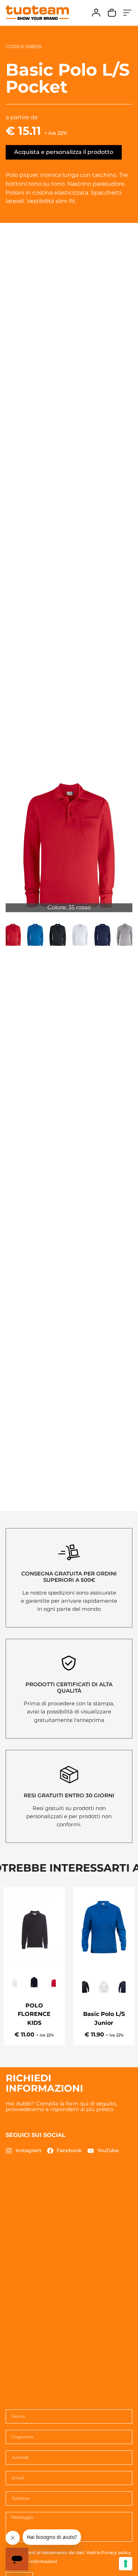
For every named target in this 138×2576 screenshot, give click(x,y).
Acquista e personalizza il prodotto (64, 152)
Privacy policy (116, 2552)
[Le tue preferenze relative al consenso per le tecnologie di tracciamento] (126, 2564)
